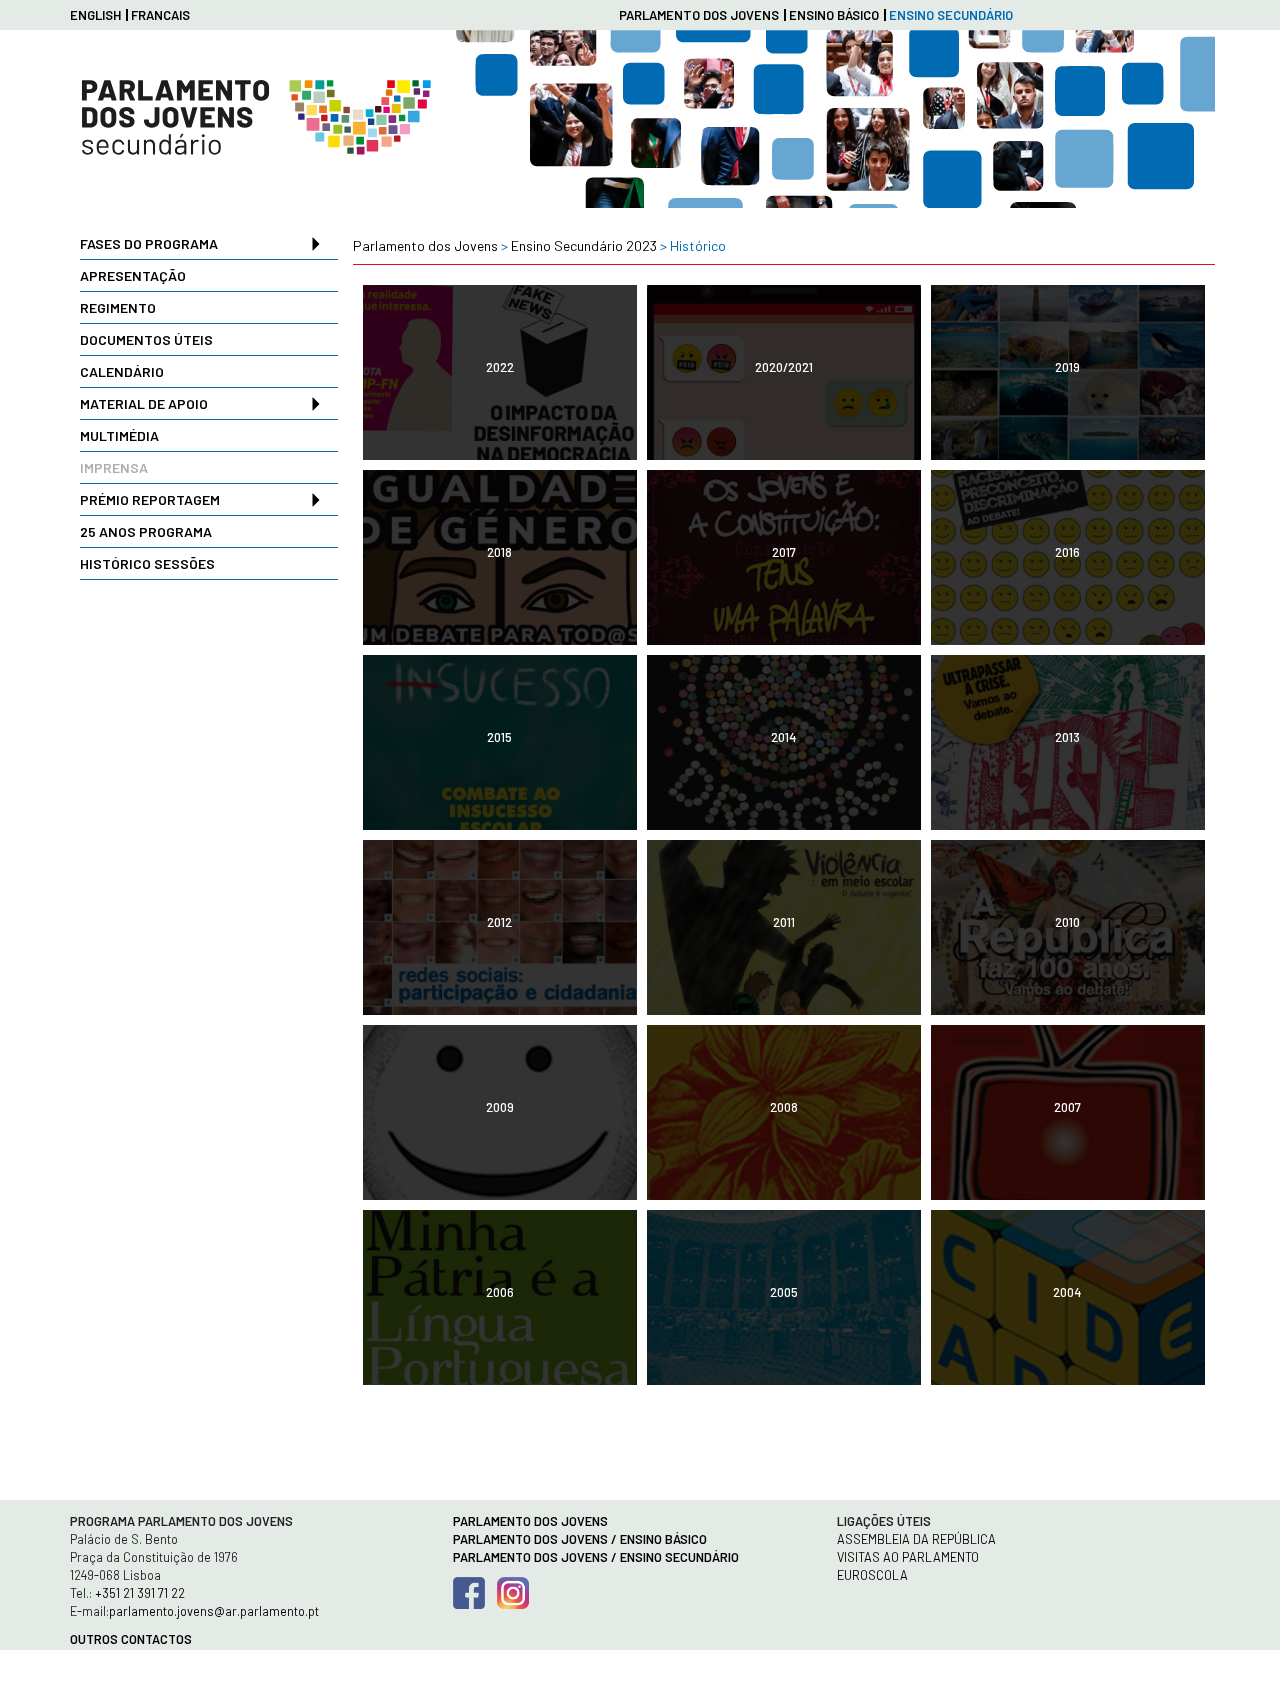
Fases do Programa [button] (149, 243)
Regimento (118, 307)
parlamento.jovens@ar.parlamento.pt (214, 1611)
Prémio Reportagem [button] (150, 499)
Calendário (122, 371)
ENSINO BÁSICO (834, 15)
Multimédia (119, 435)
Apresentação (133, 275)
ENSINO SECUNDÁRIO (951, 15)
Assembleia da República (916, 1539)
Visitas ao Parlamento (908, 1557)
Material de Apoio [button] (144, 403)
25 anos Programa (146, 531)
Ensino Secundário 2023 (584, 245)
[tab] (209, 244)
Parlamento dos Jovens (699, 15)
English (95, 15)
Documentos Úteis (146, 339)
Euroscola (872, 1575)
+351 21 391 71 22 (138, 1593)
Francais (160, 15)
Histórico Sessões (147, 563)
